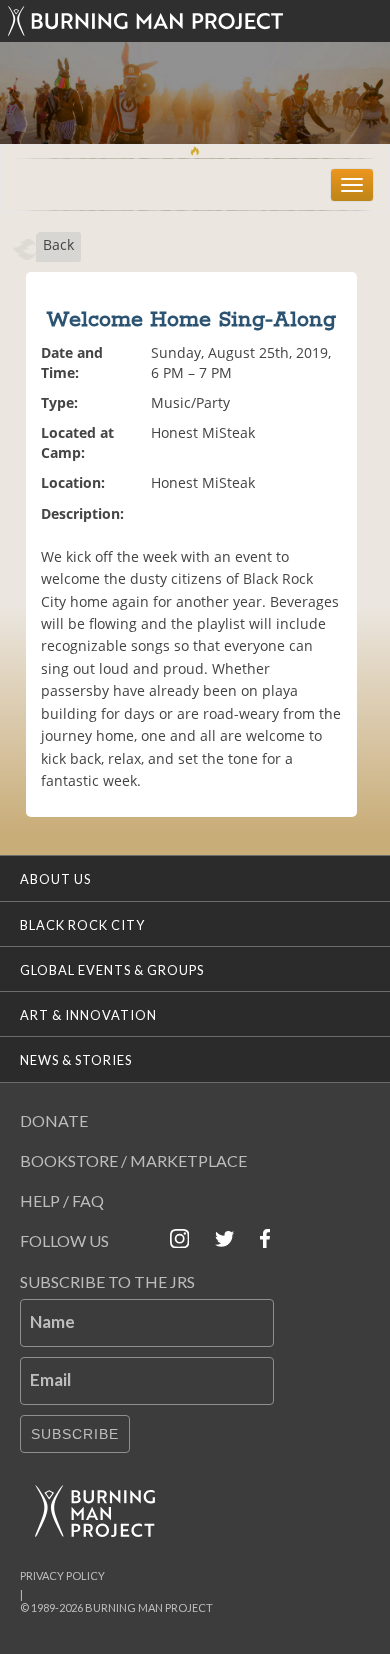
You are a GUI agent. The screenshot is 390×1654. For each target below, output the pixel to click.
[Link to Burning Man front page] (195, 21)
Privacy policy (62, 1575)
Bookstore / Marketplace (133, 1160)
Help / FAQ (62, 1200)
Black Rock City (82, 925)
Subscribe (75, 1434)
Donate (54, 1120)
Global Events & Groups (112, 970)
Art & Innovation (88, 1015)
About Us (55, 879)
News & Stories (76, 1060)
